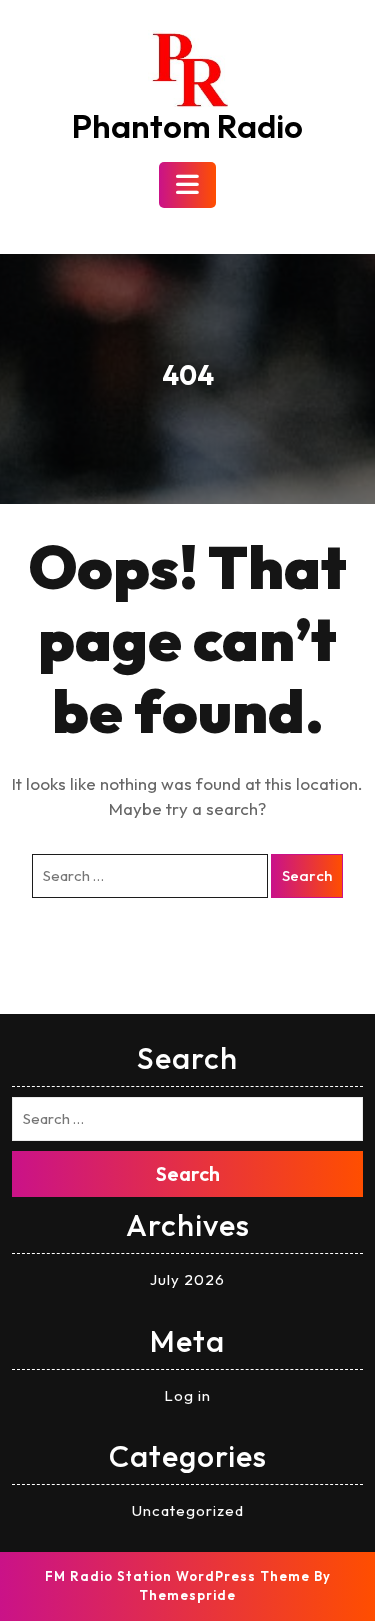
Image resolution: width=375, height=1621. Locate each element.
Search (307, 875)
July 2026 (187, 1279)
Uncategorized (188, 1510)
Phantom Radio (187, 126)
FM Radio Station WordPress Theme (177, 1576)
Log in (187, 1395)
